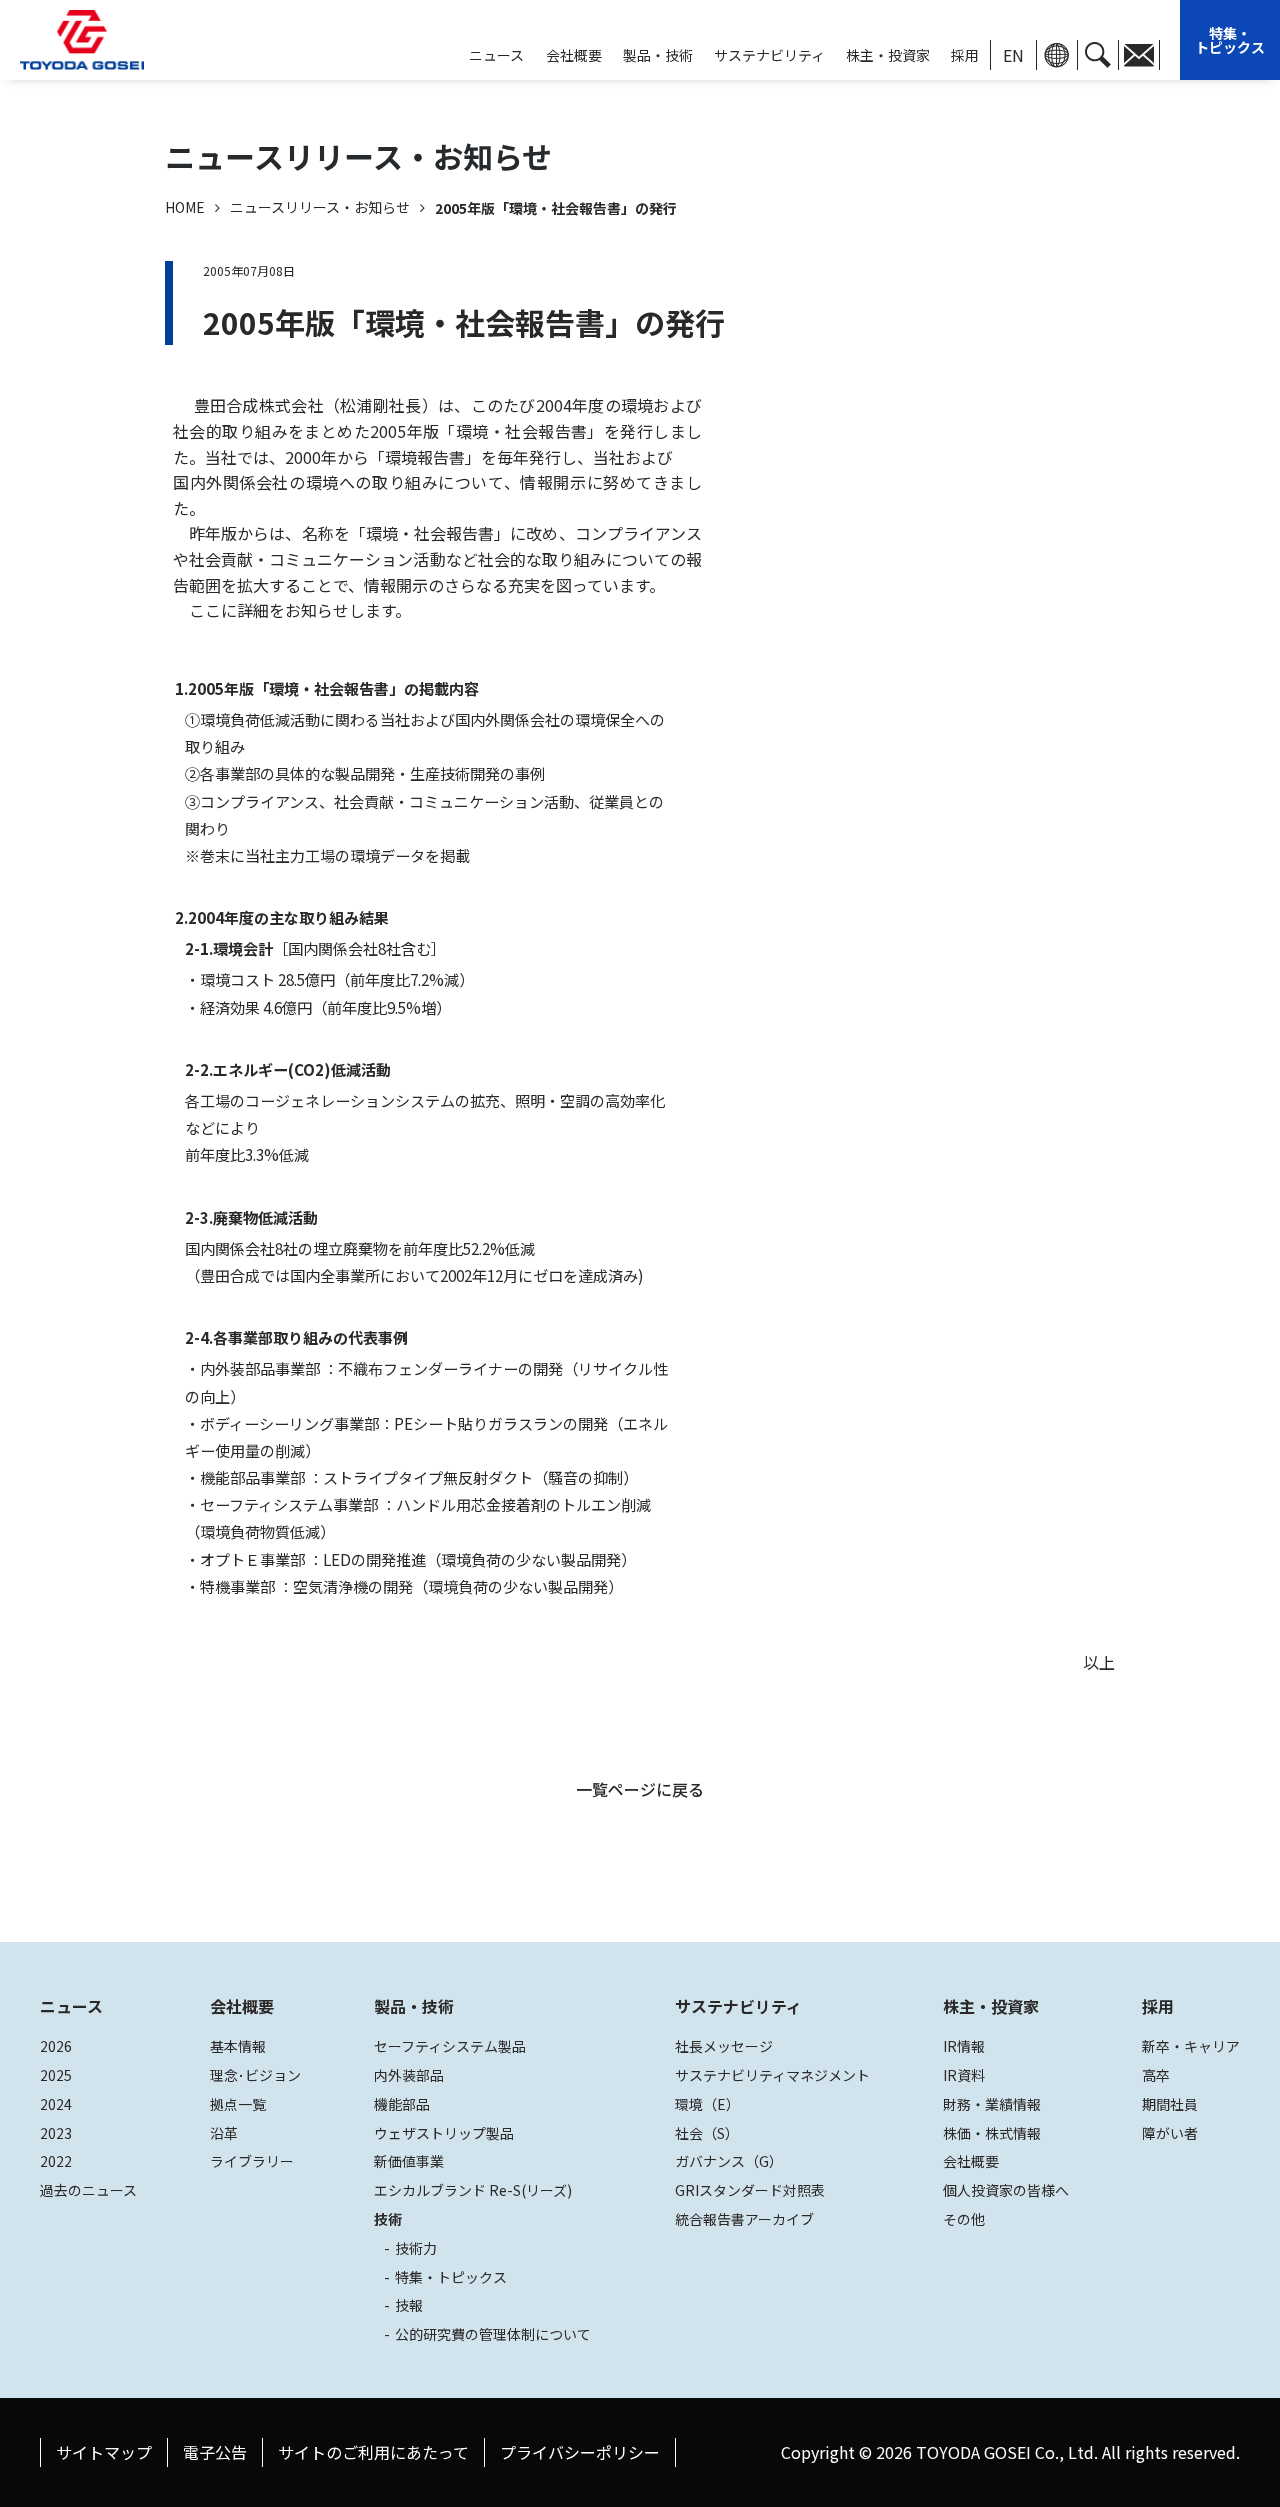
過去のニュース (88, 2190)
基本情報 (238, 2046)
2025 (56, 2075)
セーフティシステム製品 (450, 2046)
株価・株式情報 (992, 2133)
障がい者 (1170, 2133)
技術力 (416, 2248)
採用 (965, 55)
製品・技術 (414, 2006)
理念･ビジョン (255, 2075)
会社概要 (574, 55)
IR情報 (964, 2046)
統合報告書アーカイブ (744, 2219)
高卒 (1156, 2075)
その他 (964, 2219)
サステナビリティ (769, 55)
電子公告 (215, 2452)
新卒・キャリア (1191, 2046)
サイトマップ (104, 2452)
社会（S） (707, 2133)
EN (1013, 55)
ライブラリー (252, 2161)
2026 (56, 2046)
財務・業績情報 (992, 2104)
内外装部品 (409, 2075)
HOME (185, 207)
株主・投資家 (888, 55)
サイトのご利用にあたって (373, 2452)
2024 (56, 2104)
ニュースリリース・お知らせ (320, 207)
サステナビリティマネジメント (772, 2075)
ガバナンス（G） (729, 2161)
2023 (56, 2133)
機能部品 (402, 2104)
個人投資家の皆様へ (1006, 2190)
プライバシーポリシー (580, 2452)
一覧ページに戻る (640, 1789)
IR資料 (964, 2075)
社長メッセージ (724, 2046)
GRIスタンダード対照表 (750, 2190)
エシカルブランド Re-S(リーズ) (473, 2190)
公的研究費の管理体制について (493, 2334)
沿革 (224, 2133)
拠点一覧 (238, 2104)
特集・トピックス (1230, 40)
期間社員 (1170, 2104)
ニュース (71, 2006)
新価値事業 (409, 2161)
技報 (409, 2305)
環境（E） (707, 2104)
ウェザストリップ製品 (444, 2133)
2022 (56, 2161)
